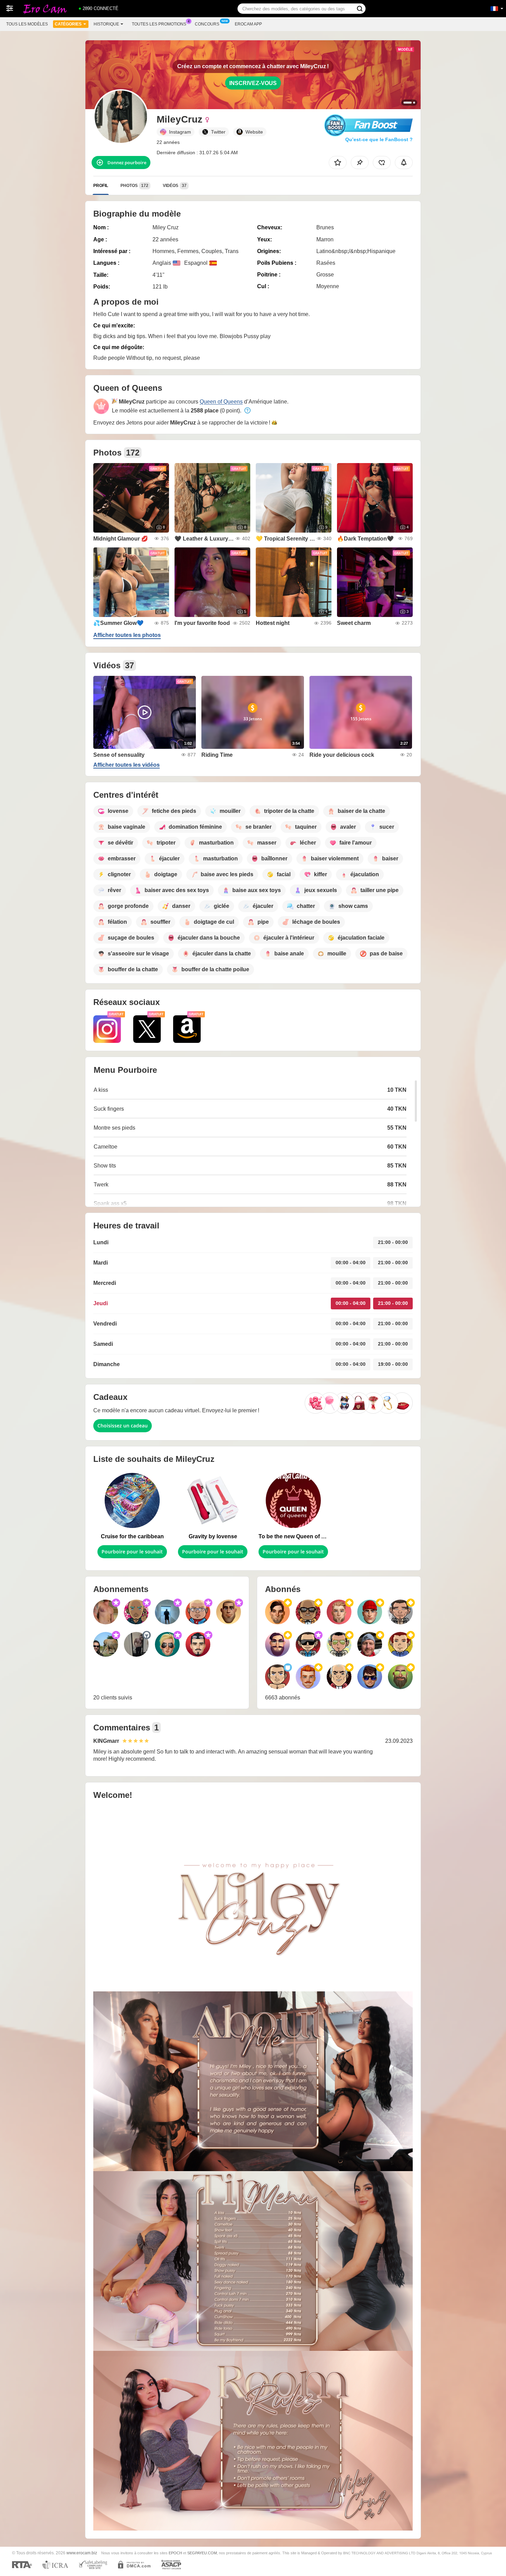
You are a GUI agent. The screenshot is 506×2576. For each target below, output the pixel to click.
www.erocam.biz (82, 2553)
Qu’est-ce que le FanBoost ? (379, 139)
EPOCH (175, 2553)
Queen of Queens (221, 402)
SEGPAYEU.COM (202, 2553)
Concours (207, 24)
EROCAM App (248, 24)
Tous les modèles (27, 24)
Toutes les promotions (159, 24)
